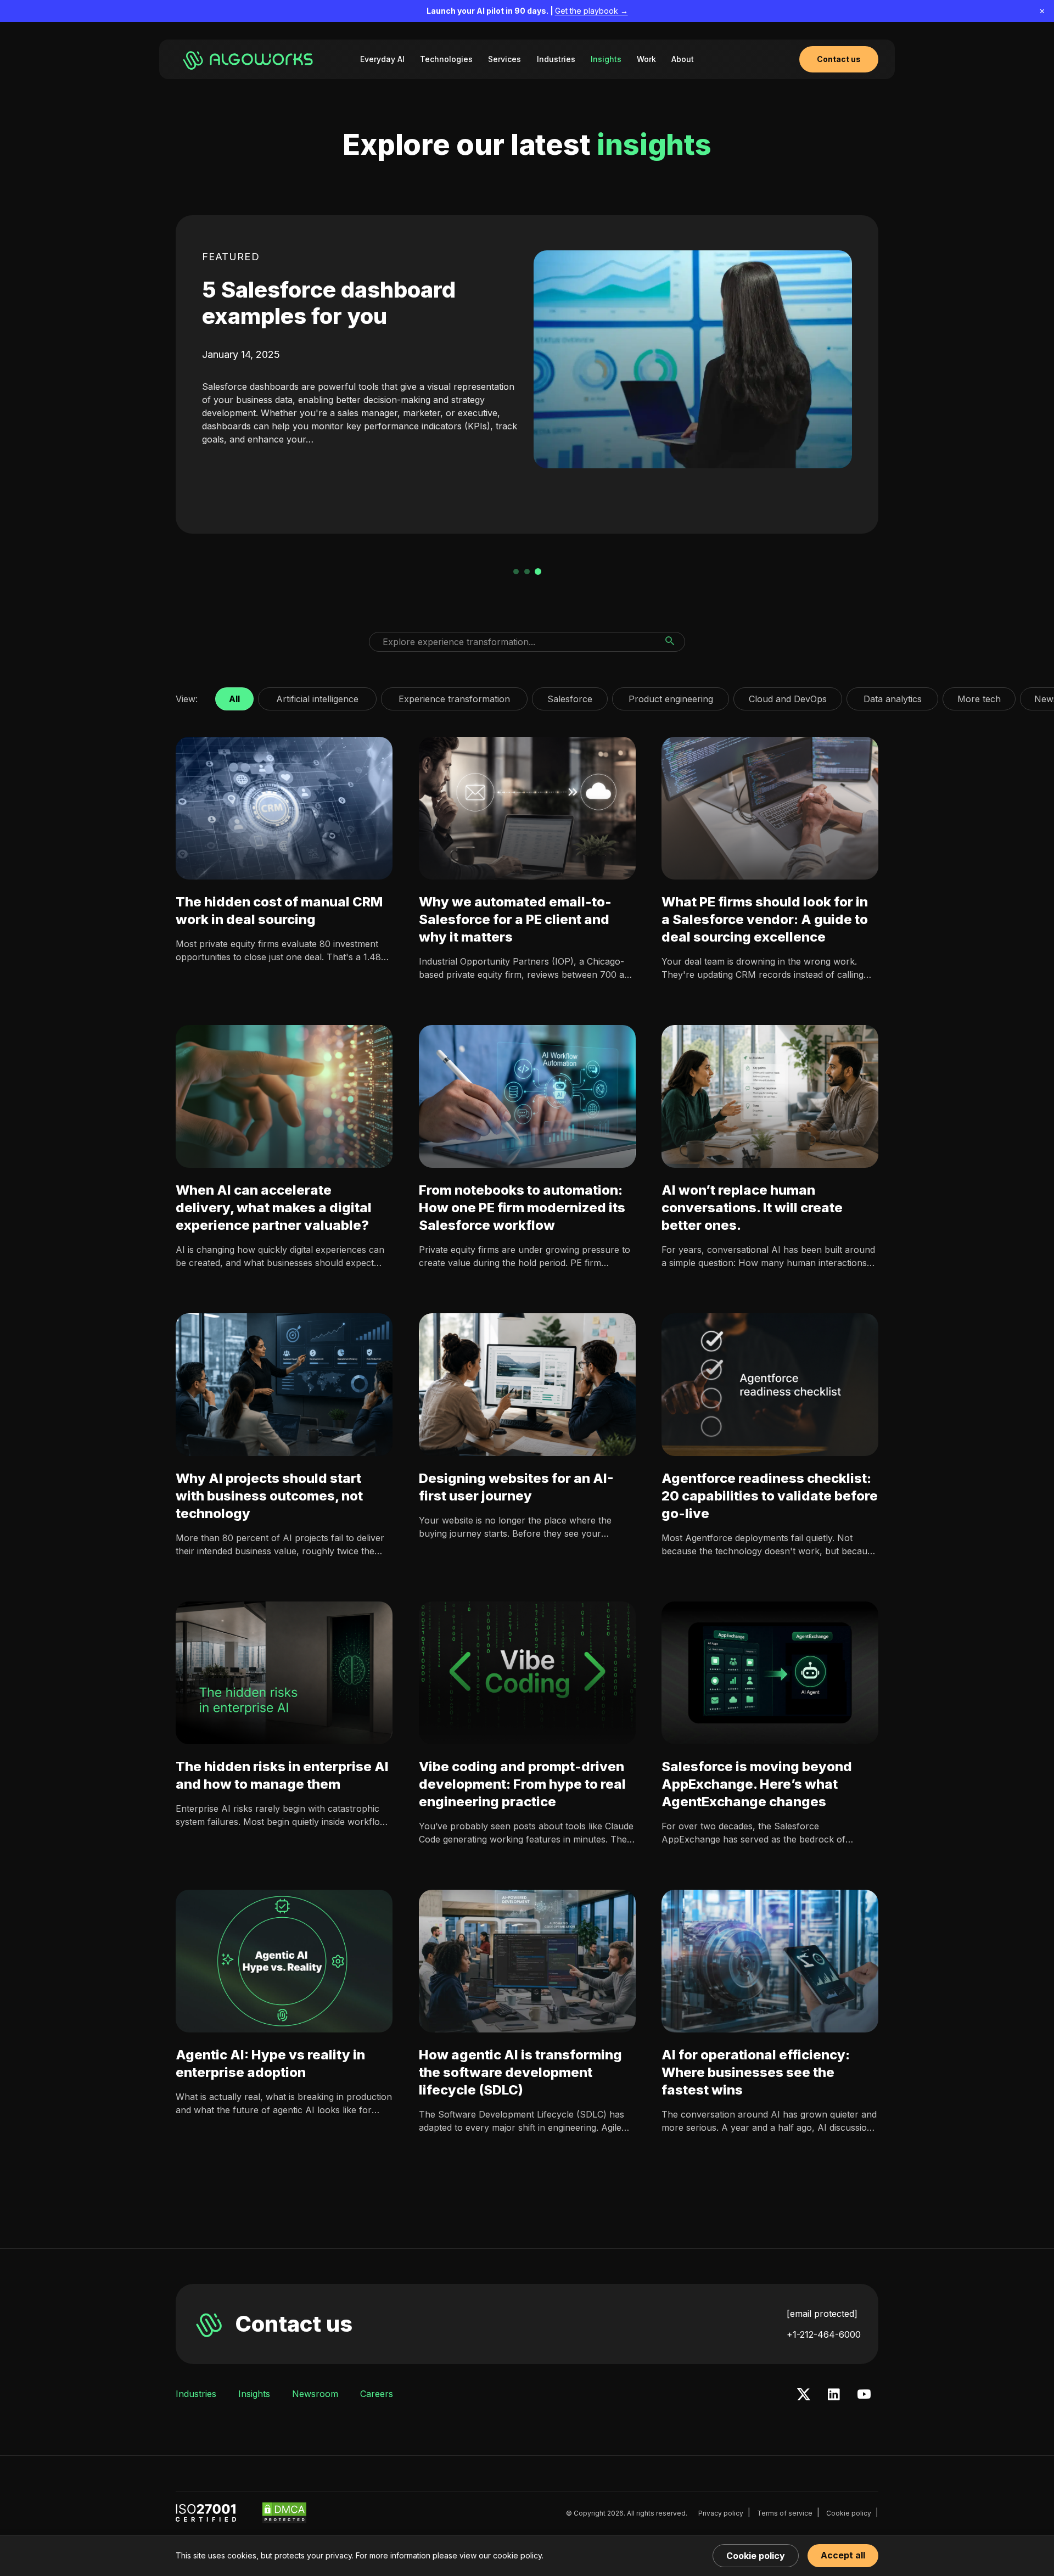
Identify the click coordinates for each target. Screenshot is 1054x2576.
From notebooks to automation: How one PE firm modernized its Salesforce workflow (522, 1208)
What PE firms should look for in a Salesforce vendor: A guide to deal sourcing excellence (765, 919)
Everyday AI (382, 59)
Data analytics (892, 696)
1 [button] (516, 572)
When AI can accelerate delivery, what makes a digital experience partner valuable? (274, 1208)
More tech (979, 696)
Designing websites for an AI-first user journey (516, 1487)
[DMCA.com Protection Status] (284, 2513)
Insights (606, 59)
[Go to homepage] (250, 59)
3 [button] (538, 572)
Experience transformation (454, 696)
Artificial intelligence (317, 696)
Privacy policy (721, 2513)
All (234, 696)
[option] (527, 374)
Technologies (446, 59)
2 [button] (527, 572)
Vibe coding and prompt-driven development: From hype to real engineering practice (522, 1784)
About (683, 59)
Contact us (294, 2324)
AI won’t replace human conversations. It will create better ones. (752, 1208)
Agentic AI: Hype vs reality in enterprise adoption (270, 2063)
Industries (556, 59)
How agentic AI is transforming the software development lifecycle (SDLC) (520, 2072)
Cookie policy (849, 2513)
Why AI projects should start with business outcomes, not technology (269, 1496)
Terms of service (785, 2513)
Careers (377, 2394)
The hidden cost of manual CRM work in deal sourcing (279, 911)
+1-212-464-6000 (824, 2334)
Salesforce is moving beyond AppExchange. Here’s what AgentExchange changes (757, 1784)
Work (646, 59)
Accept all (843, 2555)
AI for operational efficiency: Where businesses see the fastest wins (756, 2072)
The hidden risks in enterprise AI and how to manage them (282, 1775)
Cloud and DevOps (788, 696)
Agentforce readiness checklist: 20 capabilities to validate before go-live (770, 1496)
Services (504, 59)
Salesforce (570, 696)
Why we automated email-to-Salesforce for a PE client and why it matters (515, 919)
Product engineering (671, 696)
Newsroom (315, 2394)
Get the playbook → (592, 11)
